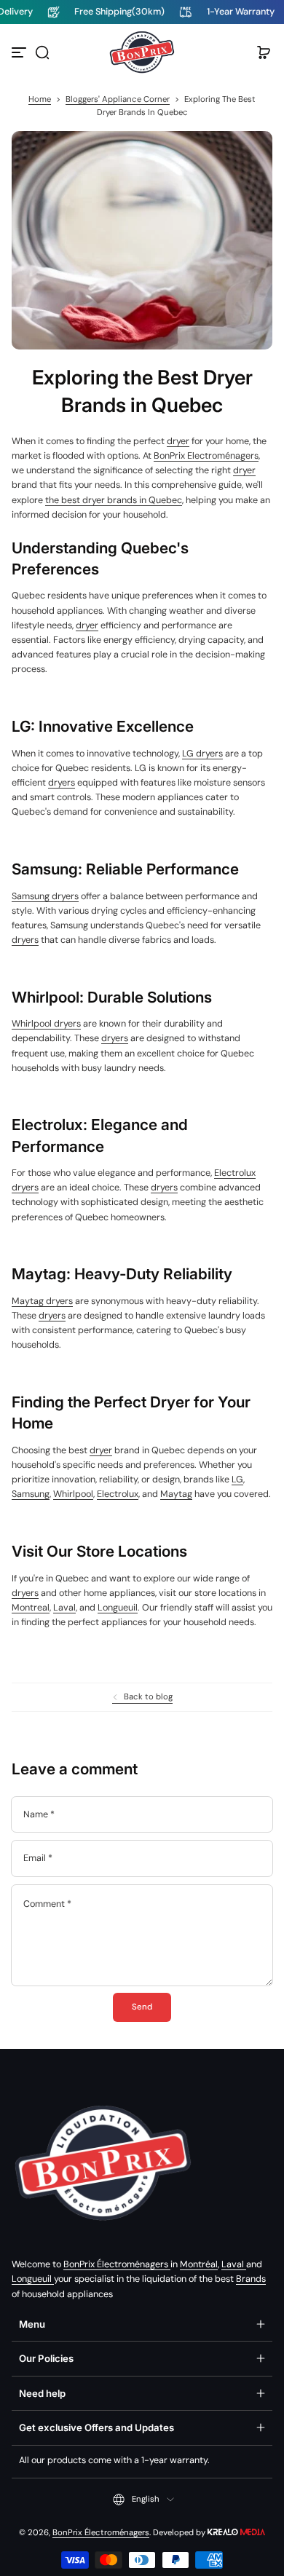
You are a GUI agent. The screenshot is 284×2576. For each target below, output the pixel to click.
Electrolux (118, 1494)
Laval (64, 1608)
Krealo (236, 2531)
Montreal (31, 1608)
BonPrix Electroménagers (206, 456)
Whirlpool (73, 1494)
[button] (42, 52)
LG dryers (202, 754)
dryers (62, 783)
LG (237, 1479)
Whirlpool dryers (46, 1024)
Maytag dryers (42, 1301)
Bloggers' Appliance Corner (118, 99)
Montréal (199, 2264)
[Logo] (142, 52)
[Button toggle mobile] (20, 52)
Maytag (176, 1494)
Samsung (31, 1494)
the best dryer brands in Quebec (114, 500)
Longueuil (118, 1608)
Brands (251, 2279)
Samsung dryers (45, 896)
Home (40, 99)
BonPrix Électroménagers (117, 2264)
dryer (178, 441)
